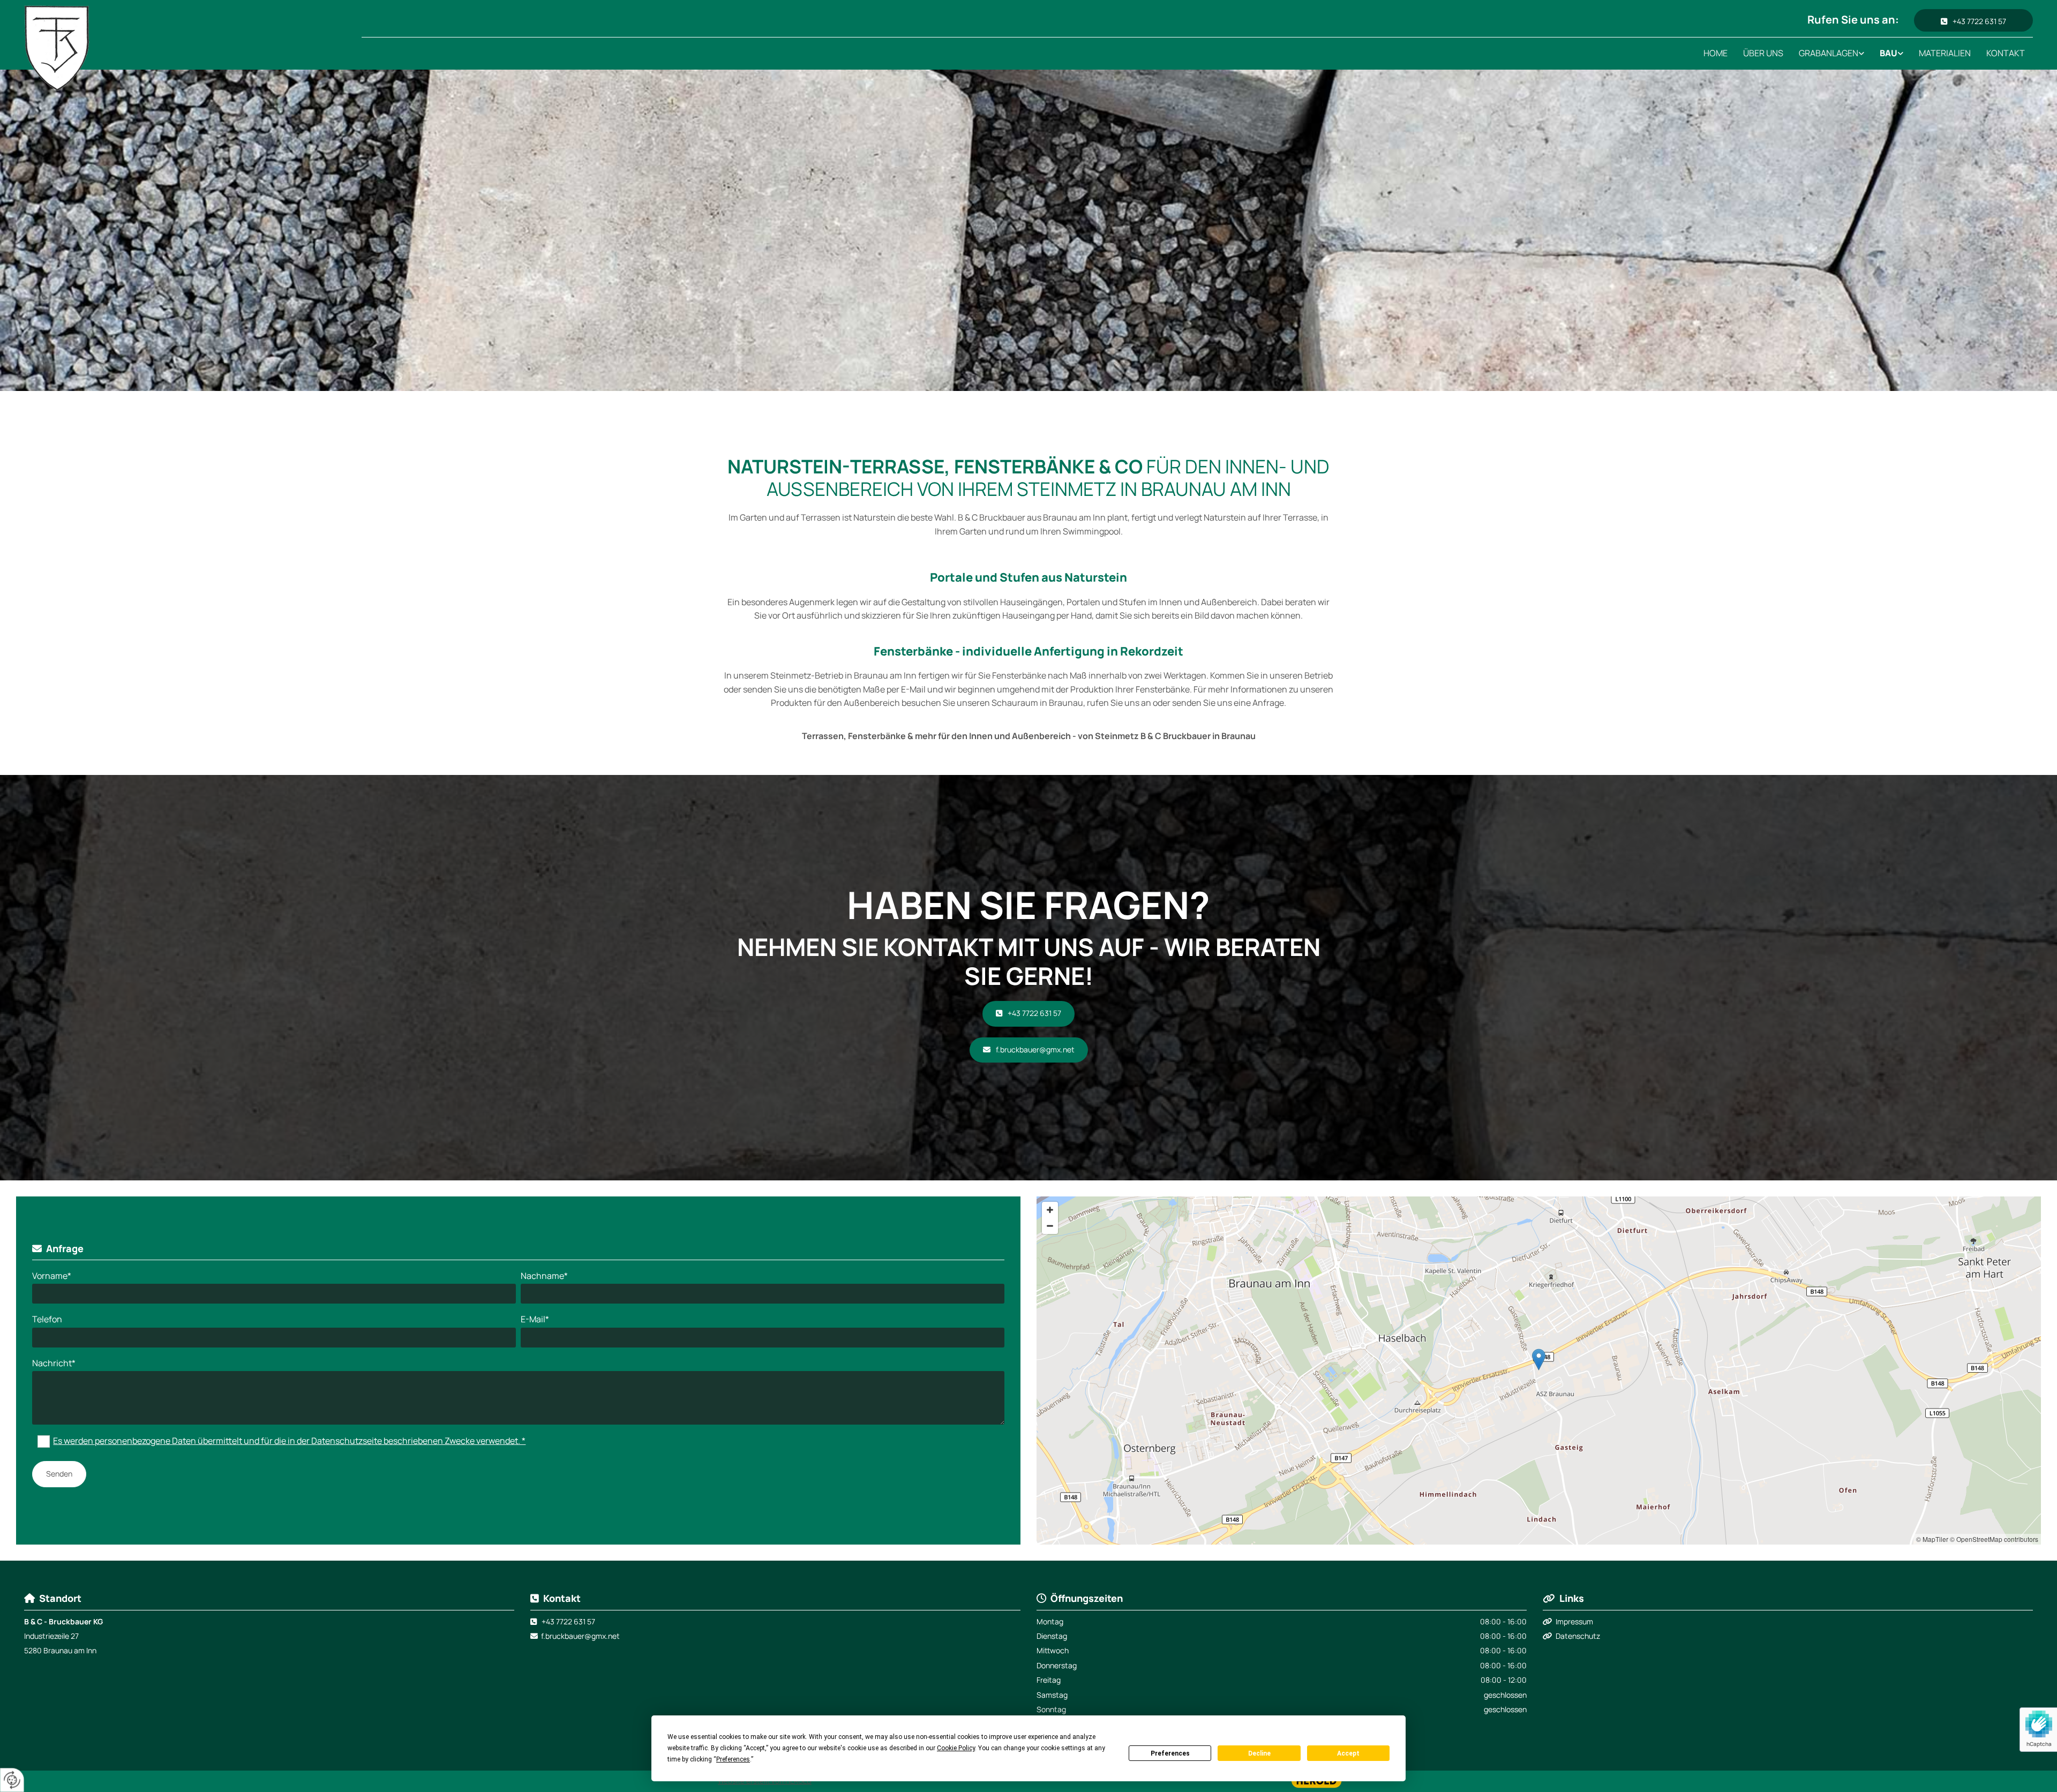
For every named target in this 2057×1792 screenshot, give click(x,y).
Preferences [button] (733, 1759)
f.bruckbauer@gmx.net (580, 1636)
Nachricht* (54, 1363)
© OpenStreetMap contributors (1994, 1539)
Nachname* (544, 1276)
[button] (1973, 20)
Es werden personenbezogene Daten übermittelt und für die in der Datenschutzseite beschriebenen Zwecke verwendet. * (289, 1441)
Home (1716, 53)
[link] (1832, 54)
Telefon (47, 1319)
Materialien (1945, 53)
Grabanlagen (1829, 53)
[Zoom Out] (1050, 1226)
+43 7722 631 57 (568, 1621)
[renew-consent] (12, 1780)
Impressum (1574, 1621)
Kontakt (2006, 53)
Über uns (1763, 53)
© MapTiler (1932, 1539)
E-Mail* (535, 1319)
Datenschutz (1578, 1636)
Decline (1259, 1753)
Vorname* (52, 1276)
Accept (1348, 1753)
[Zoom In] (1050, 1210)
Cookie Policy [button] (956, 1748)
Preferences (1170, 1753)
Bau (1889, 53)
